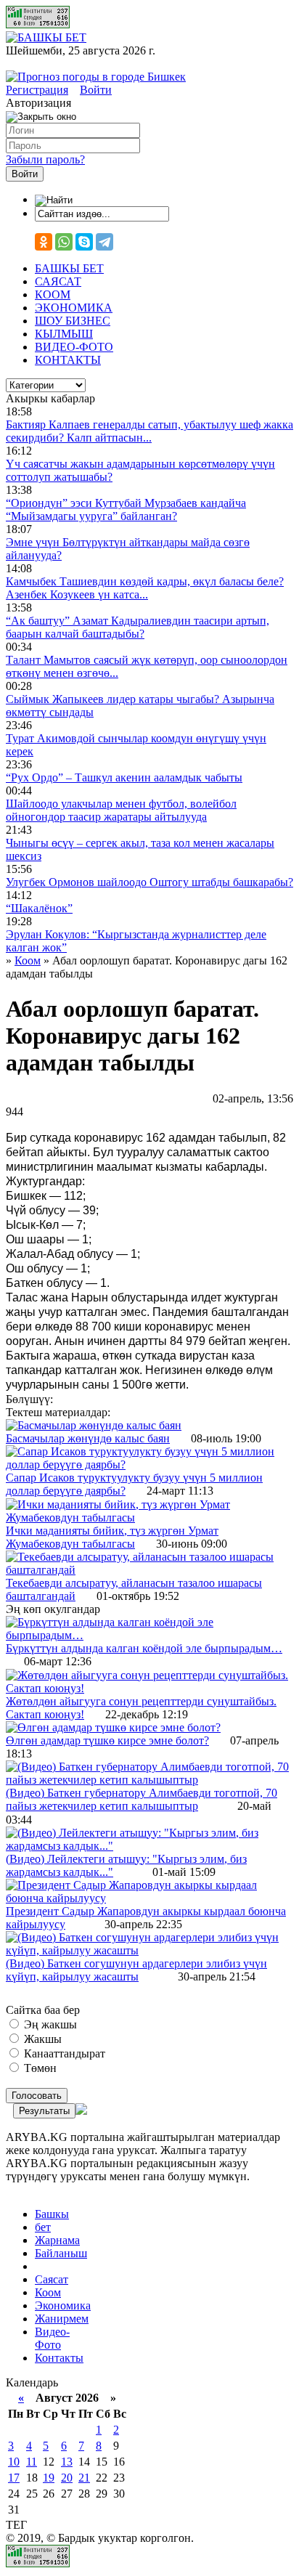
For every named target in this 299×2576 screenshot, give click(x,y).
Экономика (63, 2305)
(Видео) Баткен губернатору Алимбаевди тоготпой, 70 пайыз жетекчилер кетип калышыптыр (142, 1799)
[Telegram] (105, 242)
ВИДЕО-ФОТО (74, 347)
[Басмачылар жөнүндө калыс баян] (94, 1425)
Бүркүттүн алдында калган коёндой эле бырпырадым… (144, 1648)
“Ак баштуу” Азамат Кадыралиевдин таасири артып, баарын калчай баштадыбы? (138, 627)
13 (67, 2462)
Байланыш (61, 2253)
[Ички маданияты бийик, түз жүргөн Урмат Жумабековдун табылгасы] (149, 1517)
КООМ (53, 294)
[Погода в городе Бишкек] (96, 77)
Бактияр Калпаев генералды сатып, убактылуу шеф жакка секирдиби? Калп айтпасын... (149, 431)
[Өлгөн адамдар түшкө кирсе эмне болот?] (113, 1727)
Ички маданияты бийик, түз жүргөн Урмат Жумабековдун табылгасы (112, 1537)
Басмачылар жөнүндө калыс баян (88, 1438)
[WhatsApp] (64, 242)
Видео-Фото (52, 2338)
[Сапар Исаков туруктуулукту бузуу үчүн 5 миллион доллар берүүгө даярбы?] (149, 1464)
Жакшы (41, 2039)
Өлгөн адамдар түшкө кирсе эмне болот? (107, 1740)
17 (14, 2478)
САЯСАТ (58, 281)
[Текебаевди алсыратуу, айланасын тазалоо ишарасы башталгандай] (149, 1570)
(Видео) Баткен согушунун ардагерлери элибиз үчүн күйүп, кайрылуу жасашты (136, 1970)
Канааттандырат (63, 2053)
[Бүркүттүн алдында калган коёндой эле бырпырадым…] (149, 1635)
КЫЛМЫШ (64, 334)
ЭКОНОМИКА (74, 308)
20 (67, 2478)
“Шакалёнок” (39, 908)
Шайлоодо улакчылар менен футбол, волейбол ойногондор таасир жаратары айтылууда (121, 810)
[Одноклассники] (44, 242)
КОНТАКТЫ (68, 360)
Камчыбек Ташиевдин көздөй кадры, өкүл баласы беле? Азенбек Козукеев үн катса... (145, 588)
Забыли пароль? (45, 159)
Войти (96, 90)
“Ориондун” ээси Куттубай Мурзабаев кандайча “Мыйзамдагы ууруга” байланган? (126, 509)
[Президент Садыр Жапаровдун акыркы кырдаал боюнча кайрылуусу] (149, 1898)
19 (49, 2478)
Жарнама (57, 2240)
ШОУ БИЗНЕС (73, 321)
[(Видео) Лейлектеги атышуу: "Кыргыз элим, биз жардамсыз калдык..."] (149, 1846)
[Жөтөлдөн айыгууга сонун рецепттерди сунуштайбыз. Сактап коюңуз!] (149, 1688)
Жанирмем (62, 2319)
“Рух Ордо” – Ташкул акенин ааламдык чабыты (124, 777)
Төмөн (39, 2068)
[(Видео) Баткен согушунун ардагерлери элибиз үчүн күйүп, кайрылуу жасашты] (149, 1950)
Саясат (52, 2279)
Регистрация (37, 90)
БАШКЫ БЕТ (69, 268)
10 (14, 2462)
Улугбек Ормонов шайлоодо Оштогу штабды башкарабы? (149, 882)
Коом (48, 2292)
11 (32, 2462)
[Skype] (84, 242)
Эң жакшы (49, 2024)
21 (84, 2478)
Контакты (59, 2358)
